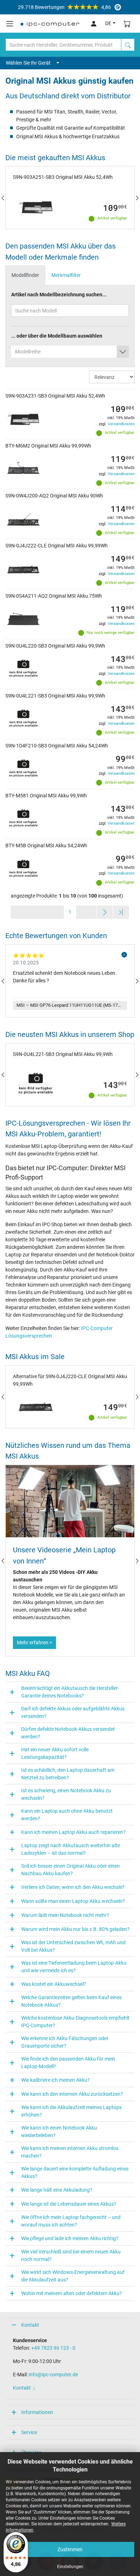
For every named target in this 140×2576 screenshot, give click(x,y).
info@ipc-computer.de (53, 2375)
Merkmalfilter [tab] (66, 275)
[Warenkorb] (127, 24)
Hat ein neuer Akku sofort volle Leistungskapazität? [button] (55, 1753)
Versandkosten (121, 424)
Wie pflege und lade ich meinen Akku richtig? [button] (70, 2238)
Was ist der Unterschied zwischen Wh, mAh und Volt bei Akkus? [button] (73, 1946)
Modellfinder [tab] (25, 275)
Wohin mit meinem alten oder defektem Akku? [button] (72, 2293)
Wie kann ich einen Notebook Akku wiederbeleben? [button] (59, 2132)
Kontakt (30, 2325)
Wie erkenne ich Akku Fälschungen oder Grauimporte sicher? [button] (65, 2042)
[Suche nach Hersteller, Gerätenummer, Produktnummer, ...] (128, 45)
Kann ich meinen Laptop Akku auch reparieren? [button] (73, 1832)
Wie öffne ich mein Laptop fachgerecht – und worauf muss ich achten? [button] (71, 2221)
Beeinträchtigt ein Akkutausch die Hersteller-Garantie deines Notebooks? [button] (70, 1692)
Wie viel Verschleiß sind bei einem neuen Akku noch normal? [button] (71, 2255)
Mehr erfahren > (34, 1643)
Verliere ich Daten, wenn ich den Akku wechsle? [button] (73, 1887)
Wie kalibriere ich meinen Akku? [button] (55, 2080)
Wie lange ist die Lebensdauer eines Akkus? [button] (69, 2204)
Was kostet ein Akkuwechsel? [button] (54, 1984)
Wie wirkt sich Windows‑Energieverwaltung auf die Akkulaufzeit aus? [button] (73, 2276)
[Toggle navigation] (10, 24)
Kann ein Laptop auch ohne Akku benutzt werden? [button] (67, 1815)
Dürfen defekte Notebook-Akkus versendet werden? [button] (68, 1733)
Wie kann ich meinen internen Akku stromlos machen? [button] (70, 2152)
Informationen (37, 2412)
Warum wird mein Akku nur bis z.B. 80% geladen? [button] (75, 1929)
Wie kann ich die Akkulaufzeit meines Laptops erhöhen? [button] (71, 2111)
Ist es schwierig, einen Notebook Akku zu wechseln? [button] (66, 1794)
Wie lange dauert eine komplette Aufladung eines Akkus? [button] (75, 2172)
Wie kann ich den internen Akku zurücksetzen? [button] (72, 2094)
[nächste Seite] (105, 912)
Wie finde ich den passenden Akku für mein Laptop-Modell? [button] (68, 2063)
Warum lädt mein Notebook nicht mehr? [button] (65, 1915)
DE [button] (108, 23)
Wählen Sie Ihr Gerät (28, 63)
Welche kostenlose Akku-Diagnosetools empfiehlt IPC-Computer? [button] (75, 2022)
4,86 (64, 7)
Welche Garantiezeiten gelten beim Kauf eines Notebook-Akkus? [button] (71, 2001)
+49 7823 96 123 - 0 (53, 2348)
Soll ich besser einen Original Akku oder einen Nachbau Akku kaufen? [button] (71, 1870)
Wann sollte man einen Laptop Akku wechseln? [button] (73, 1901)
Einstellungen (70, 2567)
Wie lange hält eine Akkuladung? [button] (57, 2190)
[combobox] (70, 352)
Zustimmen (70, 2549)
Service (29, 2432)
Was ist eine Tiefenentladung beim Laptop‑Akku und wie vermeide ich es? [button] (74, 1967)
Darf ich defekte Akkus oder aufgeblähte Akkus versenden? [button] (73, 1712)
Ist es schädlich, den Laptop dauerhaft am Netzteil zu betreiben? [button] (68, 1774)
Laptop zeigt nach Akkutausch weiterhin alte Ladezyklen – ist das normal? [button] (71, 1849)
